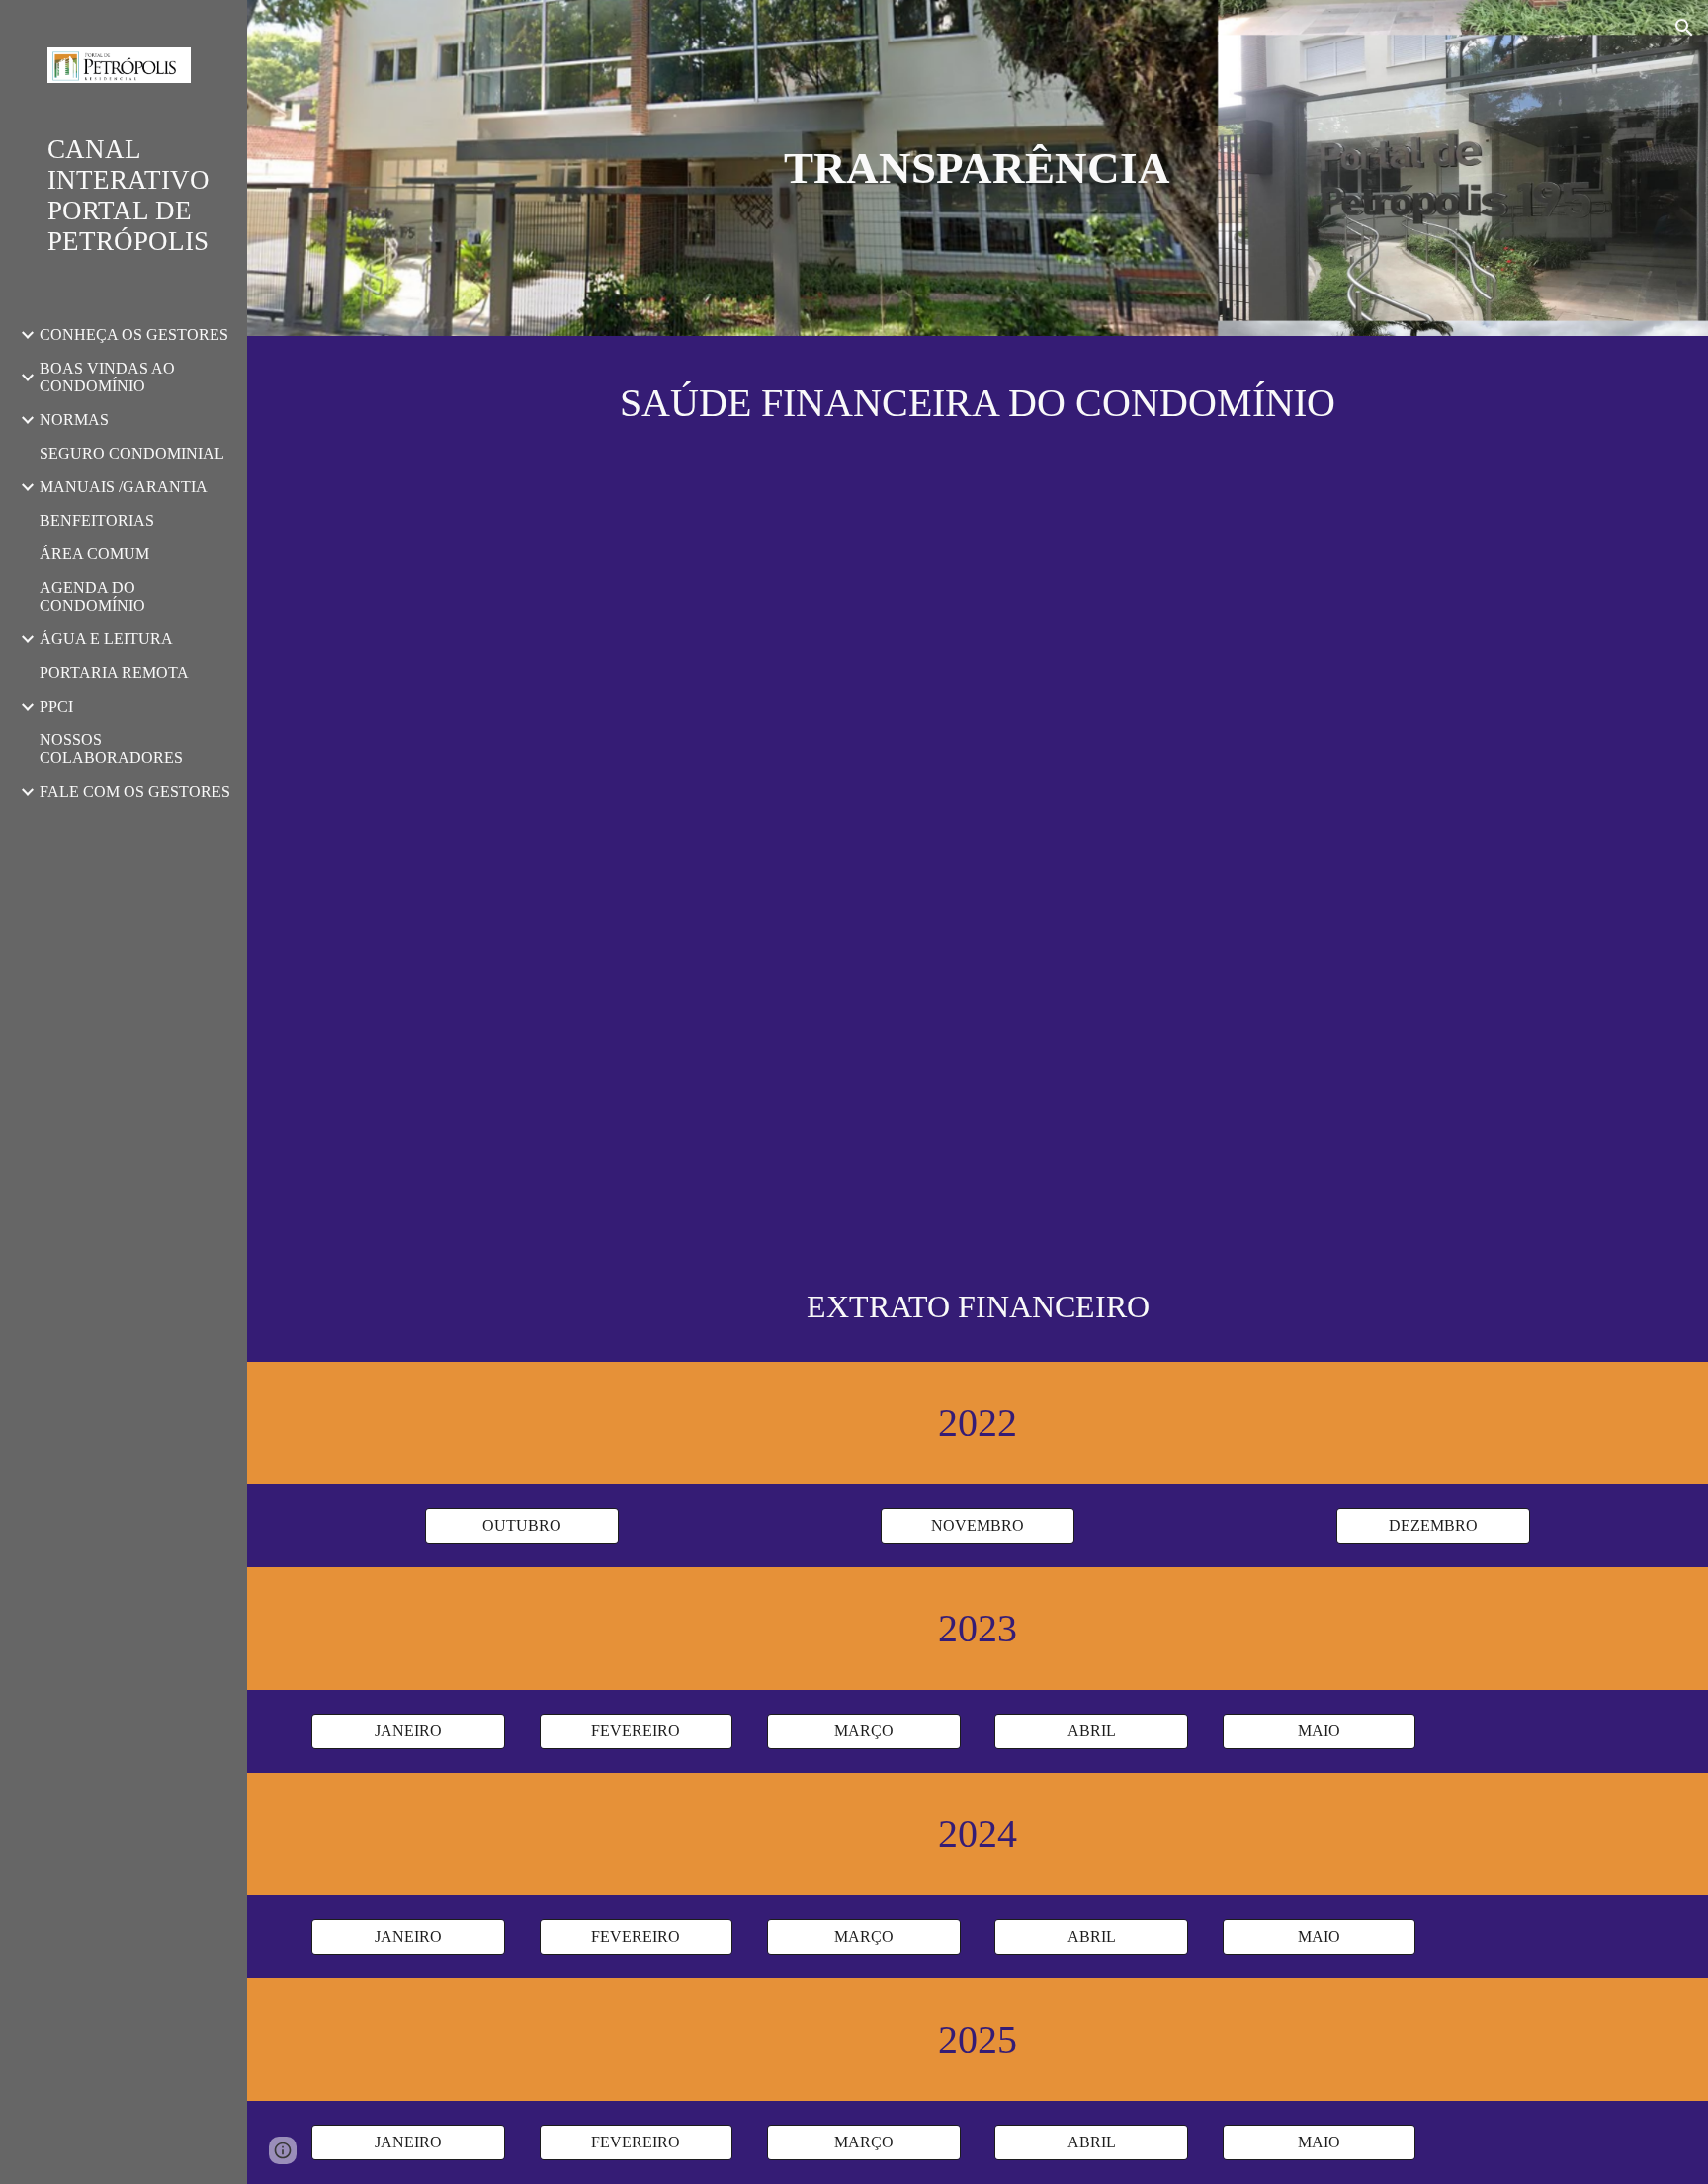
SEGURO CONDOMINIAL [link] (132, 453)
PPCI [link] (56, 706)
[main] (978, 168)
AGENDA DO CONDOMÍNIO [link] (92, 596)
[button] (1684, 28)
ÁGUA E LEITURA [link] (106, 639)
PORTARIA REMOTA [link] (114, 672)
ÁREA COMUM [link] (94, 554)
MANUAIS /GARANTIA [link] (124, 487)
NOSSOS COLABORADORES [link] (111, 749)
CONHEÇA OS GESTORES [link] (134, 335)
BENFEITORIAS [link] (97, 520)
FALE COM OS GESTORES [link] (135, 791)
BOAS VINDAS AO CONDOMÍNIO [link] (107, 377)
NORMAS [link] (74, 420)
